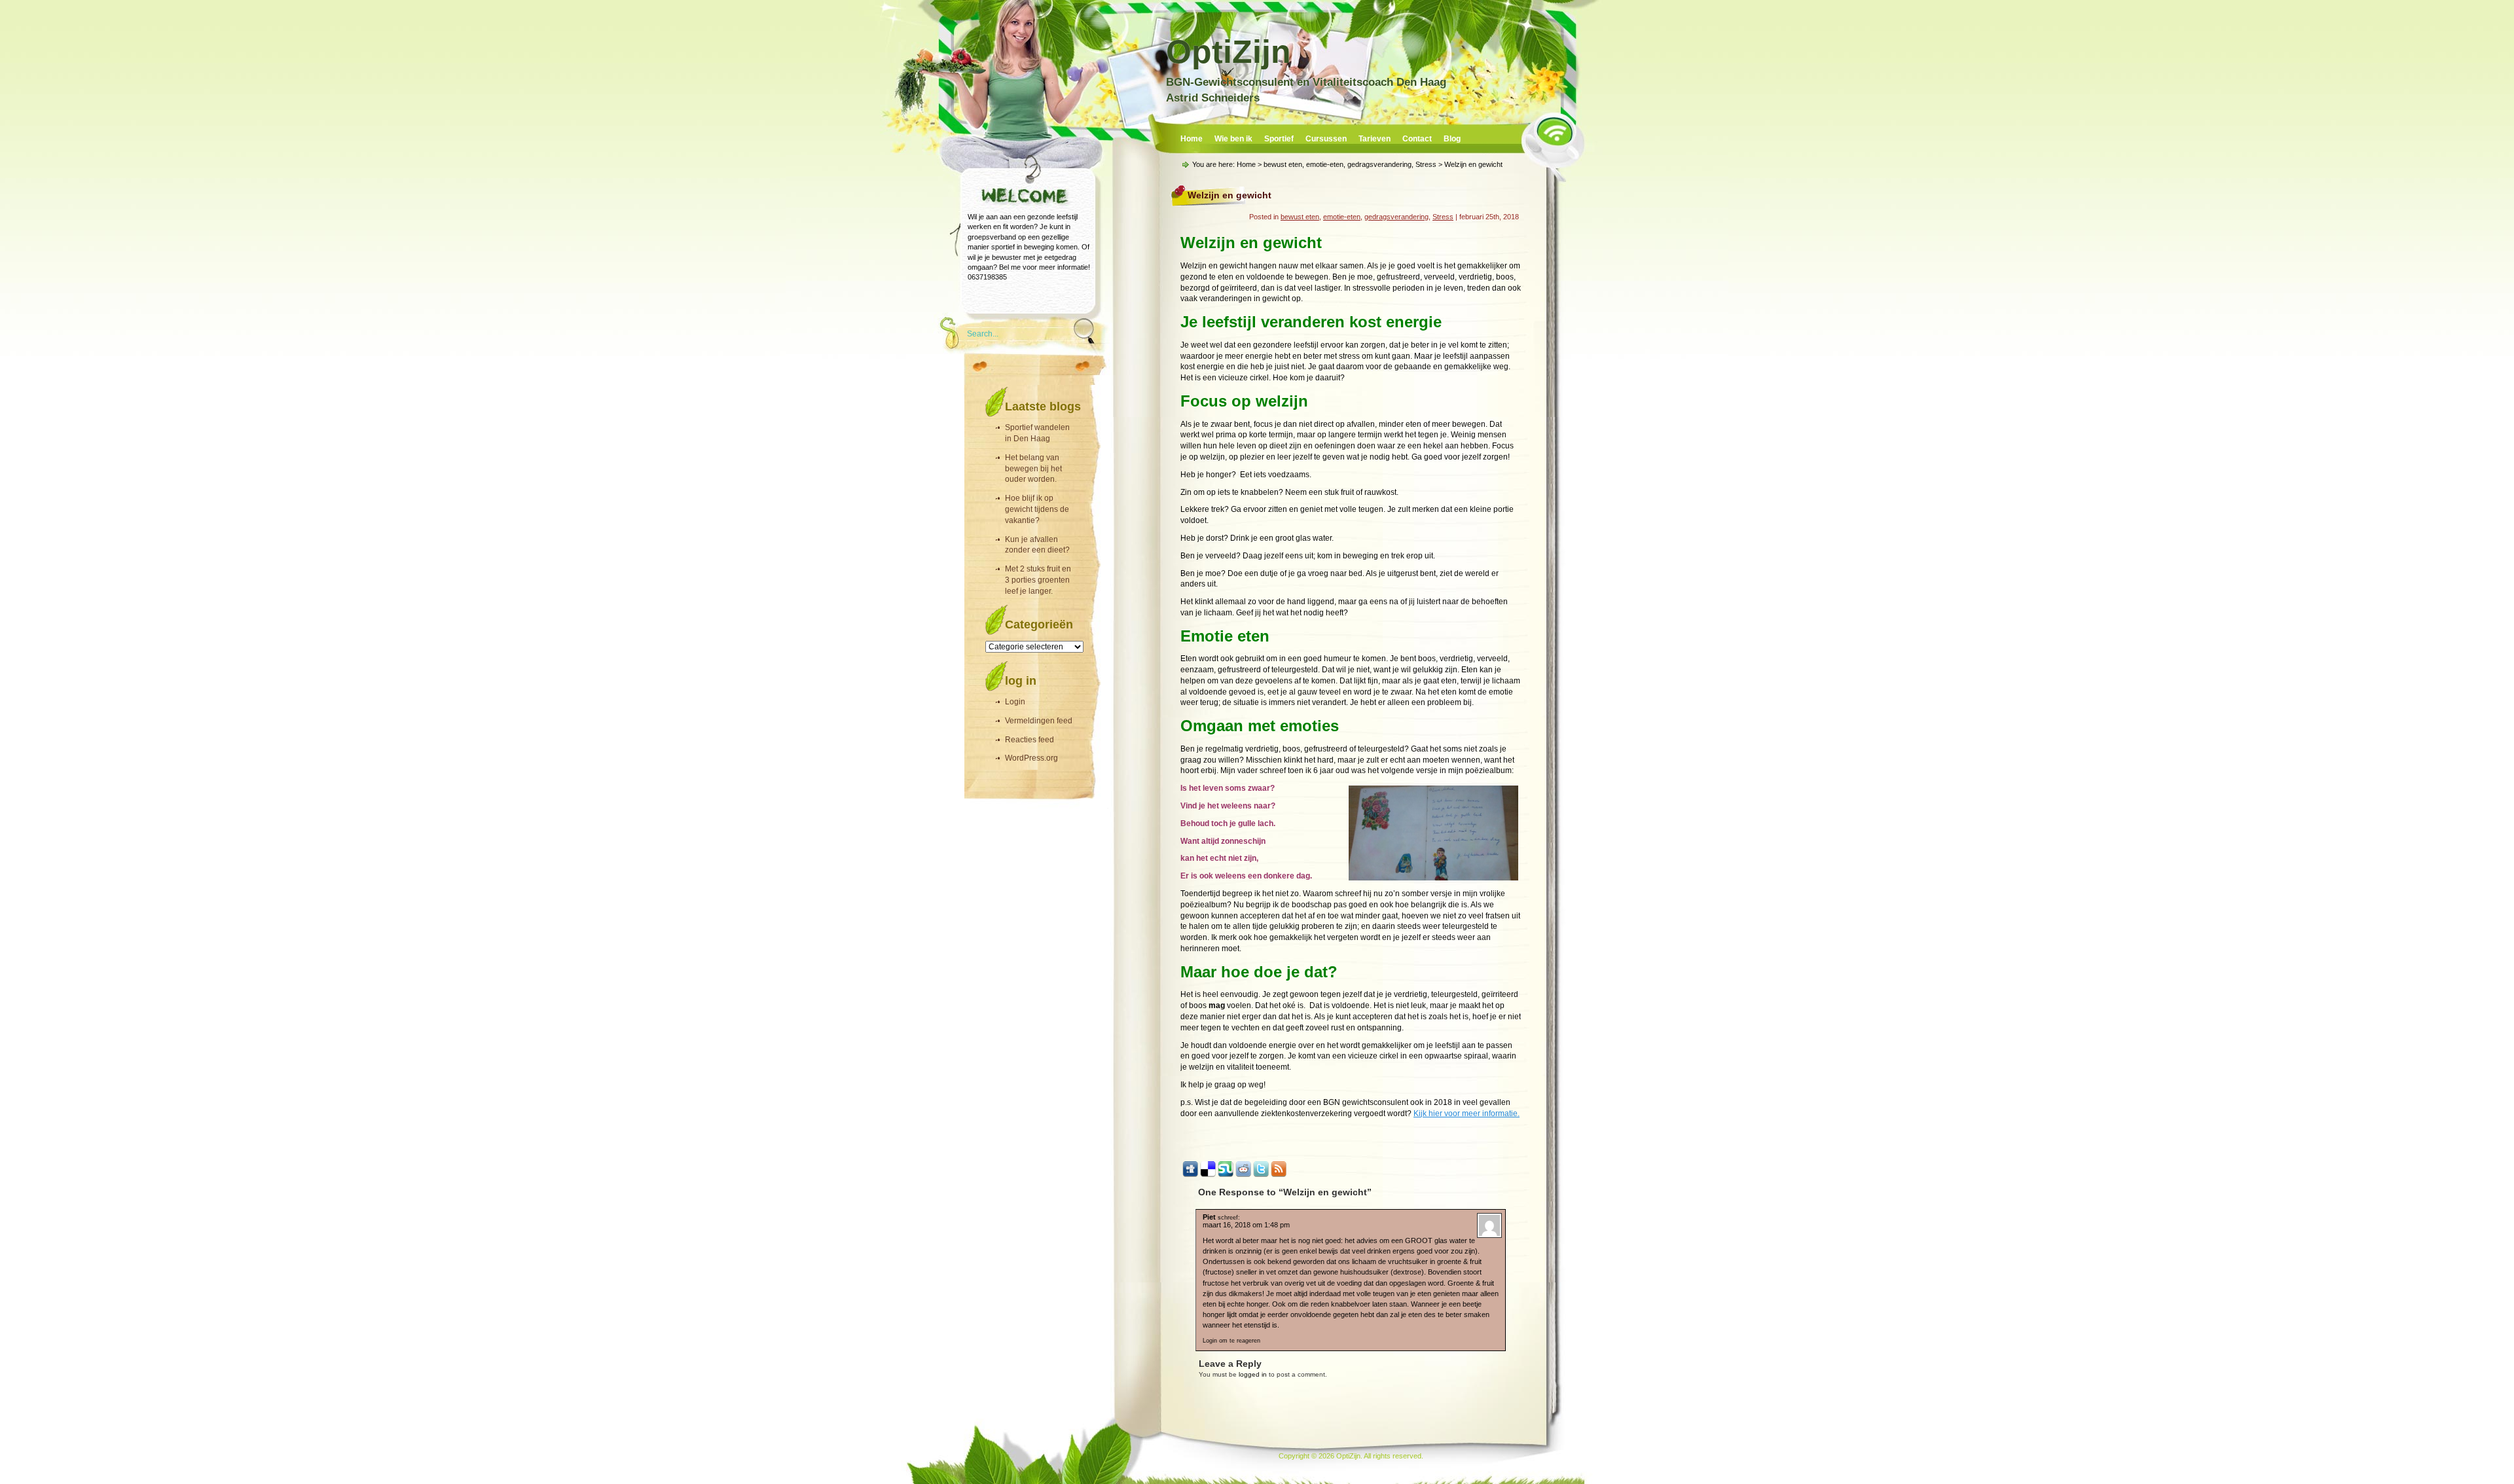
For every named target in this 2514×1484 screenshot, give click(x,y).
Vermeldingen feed (1039, 721)
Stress (1426, 164)
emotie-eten (1325, 164)
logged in (1253, 1374)
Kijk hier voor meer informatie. (1466, 1113)
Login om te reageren (1231, 1341)
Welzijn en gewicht (1230, 195)
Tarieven (1375, 139)
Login (1015, 702)
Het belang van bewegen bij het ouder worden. (1033, 469)
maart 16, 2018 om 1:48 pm (1246, 1225)
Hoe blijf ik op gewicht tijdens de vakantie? (1037, 509)
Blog (1452, 139)
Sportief (1279, 139)
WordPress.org (1031, 758)
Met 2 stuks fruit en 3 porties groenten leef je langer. (1038, 580)
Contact (1417, 139)
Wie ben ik (1233, 139)
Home (1192, 139)
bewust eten (1283, 164)
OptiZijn (1229, 52)
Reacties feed (1029, 740)
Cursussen (1326, 139)
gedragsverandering (1379, 164)
